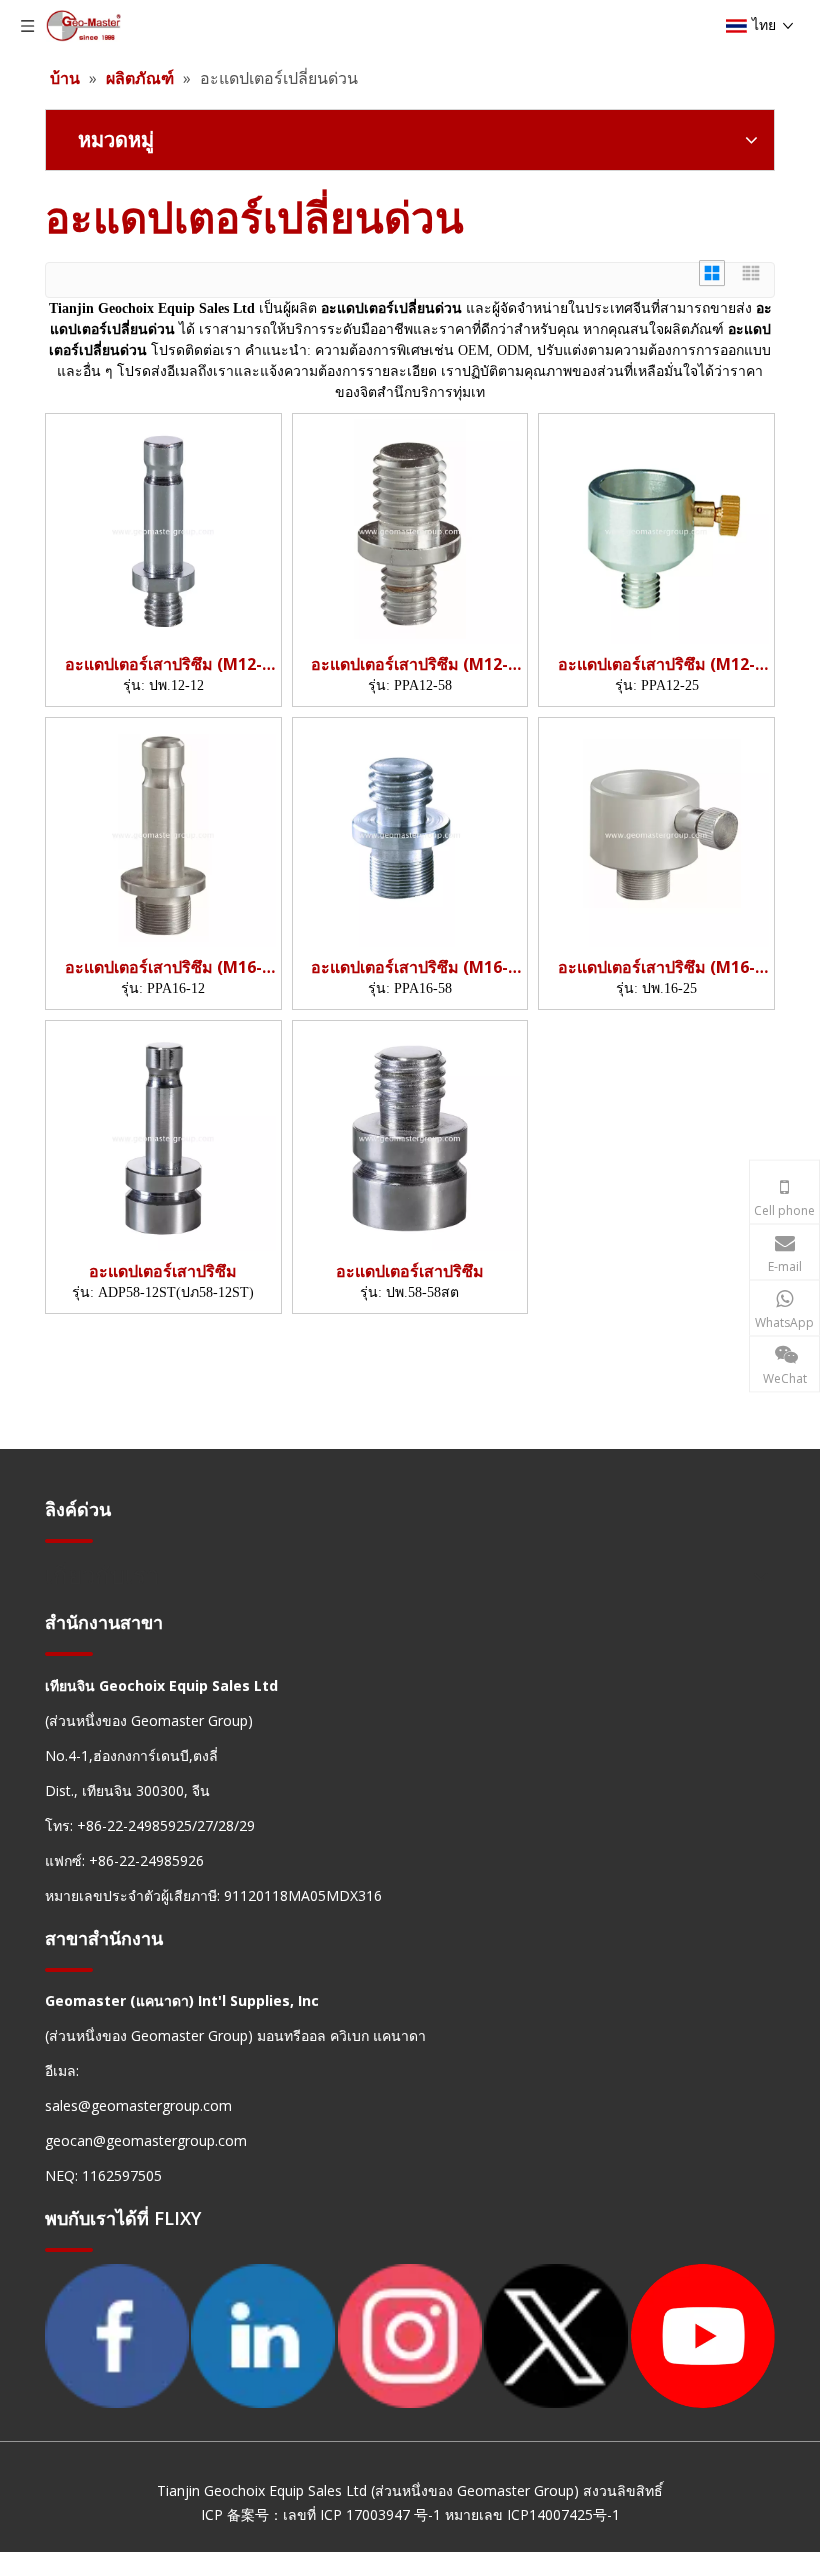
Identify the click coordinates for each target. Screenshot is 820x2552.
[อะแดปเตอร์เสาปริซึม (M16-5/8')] (410, 833)
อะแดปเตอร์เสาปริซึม (163, 1271)
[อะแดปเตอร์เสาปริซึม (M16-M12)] (163, 833)
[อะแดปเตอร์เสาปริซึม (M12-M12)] (163, 530)
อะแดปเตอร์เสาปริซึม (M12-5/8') (409, 664)
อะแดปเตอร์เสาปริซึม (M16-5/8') (409, 967)
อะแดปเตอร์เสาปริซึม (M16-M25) (656, 967)
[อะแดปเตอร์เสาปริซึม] (163, 1137)
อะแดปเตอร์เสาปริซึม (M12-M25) (656, 664)
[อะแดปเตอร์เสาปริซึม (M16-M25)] (656, 833)
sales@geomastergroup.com (138, 2105)
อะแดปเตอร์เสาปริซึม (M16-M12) (163, 967)
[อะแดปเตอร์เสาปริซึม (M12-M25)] (656, 530)
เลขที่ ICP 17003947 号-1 (362, 2514)
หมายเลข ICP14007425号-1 (532, 2514)
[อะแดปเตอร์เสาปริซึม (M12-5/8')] (410, 530)
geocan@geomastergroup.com (146, 2140)
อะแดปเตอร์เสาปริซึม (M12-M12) (163, 664)
